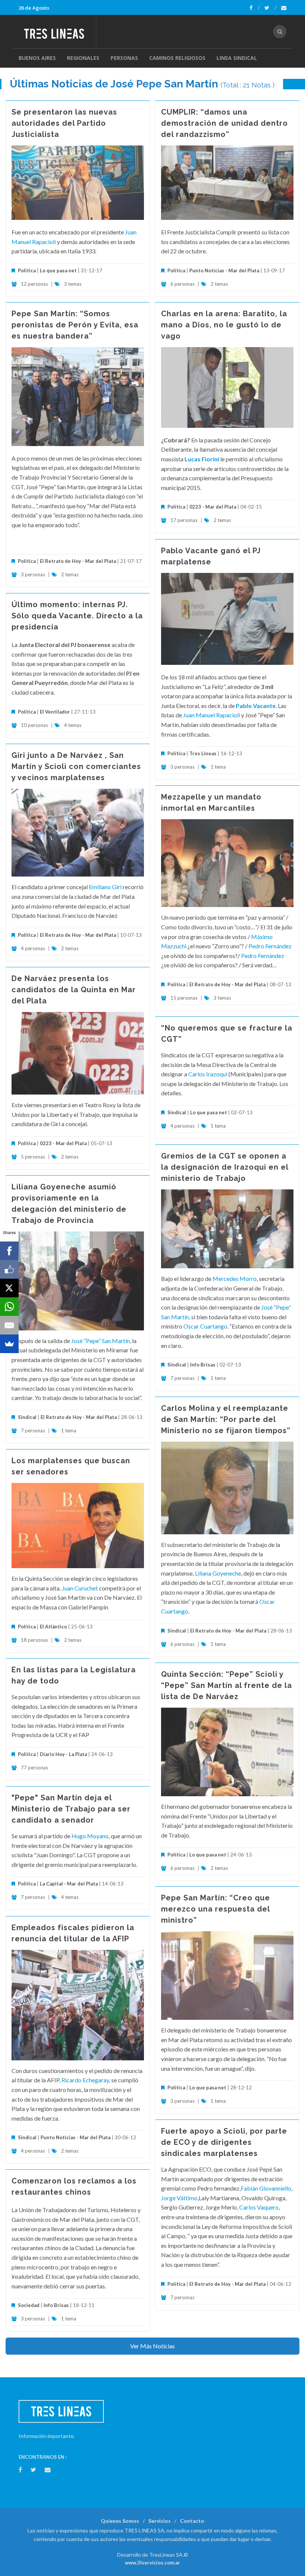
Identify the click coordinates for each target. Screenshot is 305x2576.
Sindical (177, 1112)
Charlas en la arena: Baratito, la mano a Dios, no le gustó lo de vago (224, 325)
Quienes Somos (120, 2521)
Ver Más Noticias (152, 2346)
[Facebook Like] (9, 1269)
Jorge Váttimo (179, 2198)
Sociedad (29, 2305)
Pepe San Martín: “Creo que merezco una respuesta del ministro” (216, 1909)
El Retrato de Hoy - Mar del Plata (78, 561)
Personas (124, 58)
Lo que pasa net (58, 270)
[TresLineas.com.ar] (57, 32)
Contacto (192, 2521)
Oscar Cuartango (205, 1326)
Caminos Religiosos (177, 58)
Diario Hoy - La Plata (63, 1754)
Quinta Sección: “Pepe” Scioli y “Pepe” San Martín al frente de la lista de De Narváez (227, 1685)
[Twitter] (270, 8)
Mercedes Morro (235, 1279)
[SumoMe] (9, 1344)
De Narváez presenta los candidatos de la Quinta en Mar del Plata (74, 990)
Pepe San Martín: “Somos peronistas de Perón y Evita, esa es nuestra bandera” (75, 325)
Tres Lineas (203, 753)
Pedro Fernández (270, 946)
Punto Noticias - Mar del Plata (224, 270)
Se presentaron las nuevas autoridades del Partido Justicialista (64, 123)
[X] (9, 1288)
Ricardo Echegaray (85, 2080)
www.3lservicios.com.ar (152, 2563)
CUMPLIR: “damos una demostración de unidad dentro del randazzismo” (224, 123)
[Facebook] (255, 8)
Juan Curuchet (80, 1588)
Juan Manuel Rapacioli (212, 715)
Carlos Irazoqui (208, 1074)
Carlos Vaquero (259, 2207)
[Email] (9, 1325)
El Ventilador (55, 712)
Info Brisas (203, 1365)
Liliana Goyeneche (218, 1573)
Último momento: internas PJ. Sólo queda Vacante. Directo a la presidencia (77, 616)
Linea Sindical (237, 58)
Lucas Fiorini (202, 459)
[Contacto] (284, 8)
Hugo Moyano (90, 1836)
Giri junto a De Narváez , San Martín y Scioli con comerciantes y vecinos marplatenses (76, 766)
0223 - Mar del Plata (213, 507)
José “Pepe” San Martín (100, 1341)
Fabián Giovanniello (266, 2188)
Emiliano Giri (105, 887)
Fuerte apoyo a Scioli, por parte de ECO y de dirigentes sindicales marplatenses (224, 2142)
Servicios (160, 2521)
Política (27, 270)
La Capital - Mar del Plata (69, 1884)
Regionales (83, 58)
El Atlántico (53, 1627)
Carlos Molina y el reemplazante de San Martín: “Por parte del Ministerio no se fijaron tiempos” (226, 1419)
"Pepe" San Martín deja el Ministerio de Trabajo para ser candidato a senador (71, 1809)
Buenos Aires (37, 58)
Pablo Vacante (256, 706)
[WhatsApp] (9, 1307)
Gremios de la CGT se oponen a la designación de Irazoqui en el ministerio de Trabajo (225, 1167)
